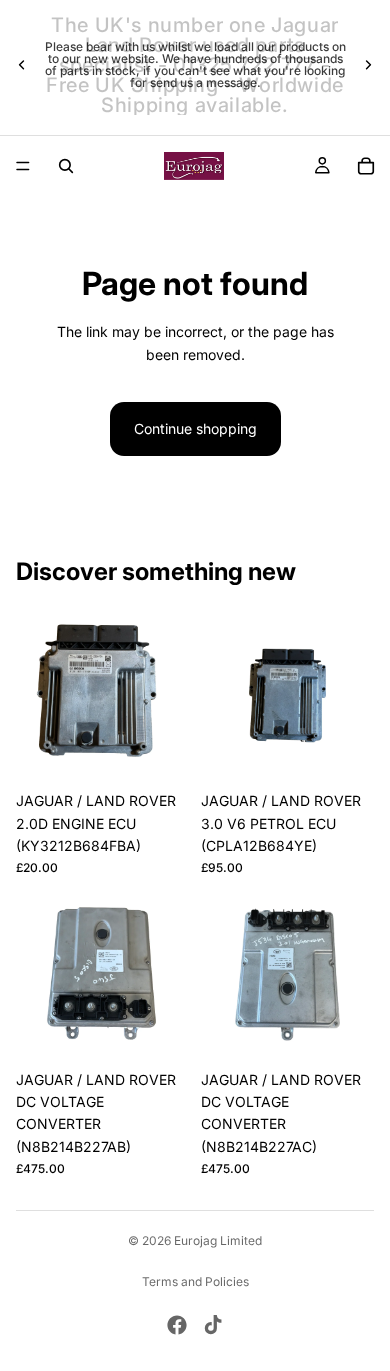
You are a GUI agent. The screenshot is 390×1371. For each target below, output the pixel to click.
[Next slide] (368, 65)
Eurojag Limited (218, 1240)
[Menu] (23, 166)
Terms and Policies (195, 1281)
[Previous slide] (22, 65)
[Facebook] (177, 1325)
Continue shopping (195, 428)
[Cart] (366, 166)
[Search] (66, 166)
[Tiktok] (213, 1325)
